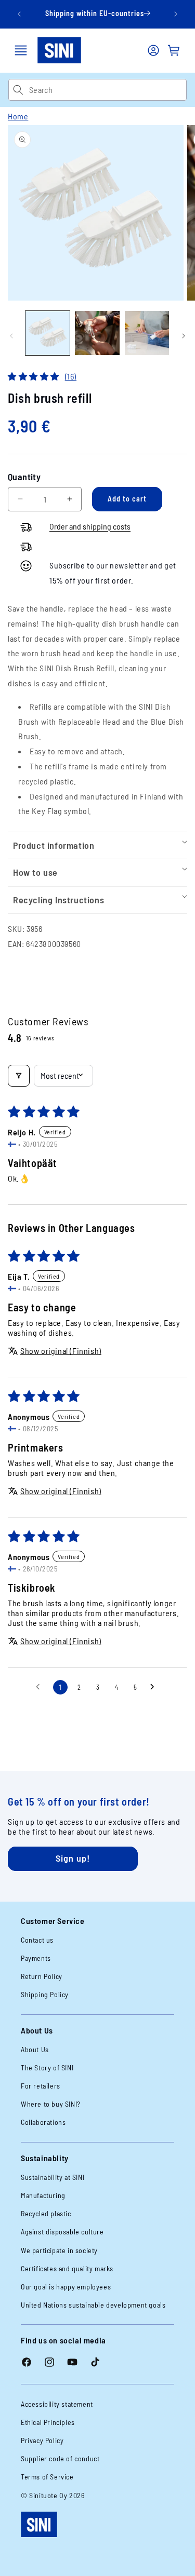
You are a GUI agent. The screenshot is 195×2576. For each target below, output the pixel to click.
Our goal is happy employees (66, 2287)
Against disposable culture (62, 2232)
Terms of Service (47, 2477)
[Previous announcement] (19, 14)
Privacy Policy (42, 2440)
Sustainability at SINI (53, 2177)
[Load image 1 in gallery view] (48, 333)
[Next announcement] (176, 14)
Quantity (24, 477)
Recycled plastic (46, 2213)
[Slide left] (11, 336)
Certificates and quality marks (67, 2268)
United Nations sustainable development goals (93, 2305)
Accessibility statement (57, 2404)
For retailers (41, 2086)
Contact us (37, 1940)
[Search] (18, 90)
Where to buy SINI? (51, 2104)
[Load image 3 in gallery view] (147, 333)
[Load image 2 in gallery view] (97, 333)
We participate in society (59, 2250)
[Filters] (19, 1076)
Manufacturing (43, 2195)
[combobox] (108, 90)
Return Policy (42, 1976)
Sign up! (73, 1858)
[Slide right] (184, 336)
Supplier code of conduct (60, 2458)
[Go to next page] (155, 1687)
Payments (36, 1958)
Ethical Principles (48, 2422)
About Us (35, 2049)
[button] (21, 50)
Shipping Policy (45, 1994)
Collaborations (43, 2122)
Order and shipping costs (90, 526)
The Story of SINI (47, 2067)
